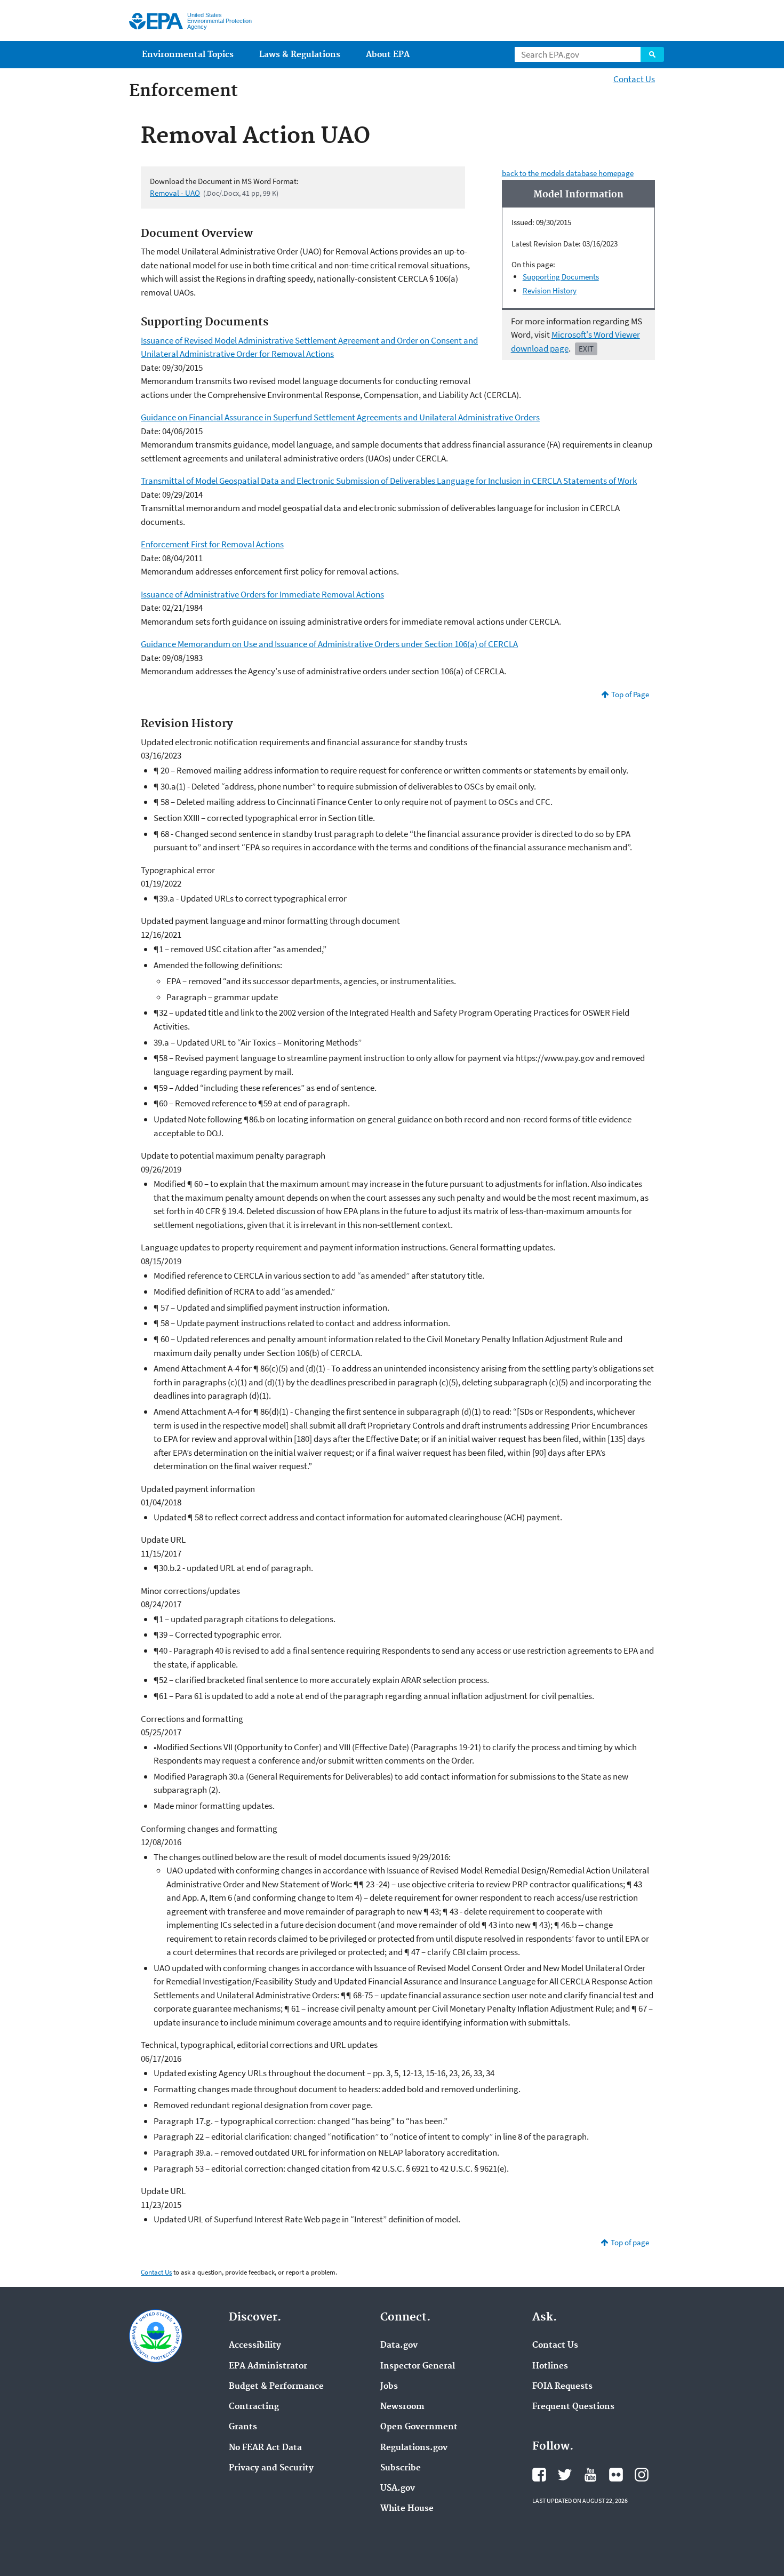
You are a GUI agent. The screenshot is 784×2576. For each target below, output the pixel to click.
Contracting (254, 2407)
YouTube (590, 2475)
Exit (586, 349)
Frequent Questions (573, 2407)
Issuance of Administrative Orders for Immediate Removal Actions (262, 594)
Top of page (630, 2242)
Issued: (523, 222)
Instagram (642, 2475)
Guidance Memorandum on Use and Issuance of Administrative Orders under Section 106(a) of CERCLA (329, 644)
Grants (243, 2427)
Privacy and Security (271, 2468)
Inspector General (418, 2366)
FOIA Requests (562, 2387)
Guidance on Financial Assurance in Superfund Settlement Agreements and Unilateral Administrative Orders (340, 417)
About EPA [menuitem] (388, 55)
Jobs (389, 2387)
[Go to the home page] (156, 21)
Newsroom (402, 2407)
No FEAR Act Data (265, 2448)
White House (407, 2509)
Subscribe (401, 2468)
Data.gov (399, 2346)
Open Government (419, 2427)
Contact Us (634, 79)
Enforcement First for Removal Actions (212, 544)
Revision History (550, 290)
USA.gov (398, 2489)
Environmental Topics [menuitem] (188, 55)
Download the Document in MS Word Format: (224, 181)
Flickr (616, 2475)
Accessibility (255, 2346)
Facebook (539, 2475)
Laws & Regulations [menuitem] (300, 55)
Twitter (565, 2475)
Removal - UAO (175, 193)
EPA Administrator (268, 2366)
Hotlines (550, 2366)
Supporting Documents (561, 277)
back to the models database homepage (568, 173)
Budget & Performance (276, 2387)
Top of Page (630, 694)
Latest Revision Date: (546, 244)
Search (652, 54)
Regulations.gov (414, 2448)
